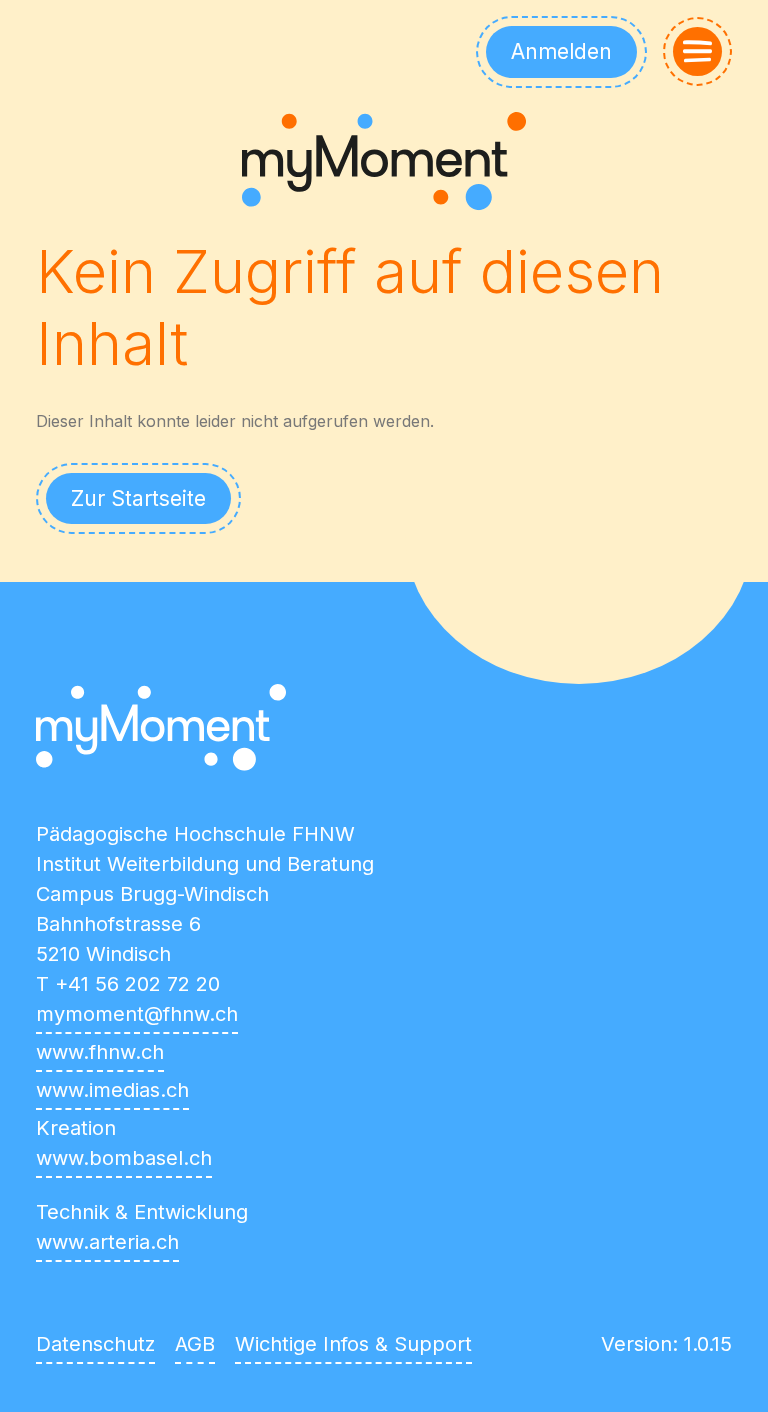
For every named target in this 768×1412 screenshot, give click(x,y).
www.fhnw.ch (100, 1052)
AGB (195, 1344)
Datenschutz (95, 1344)
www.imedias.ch (112, 1090)
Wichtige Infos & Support (353, 1344)
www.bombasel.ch (124, 1158)
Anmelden (561, 51)
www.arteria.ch (107, 1242)
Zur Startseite (138, 498)
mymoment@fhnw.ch (137, 1014)
